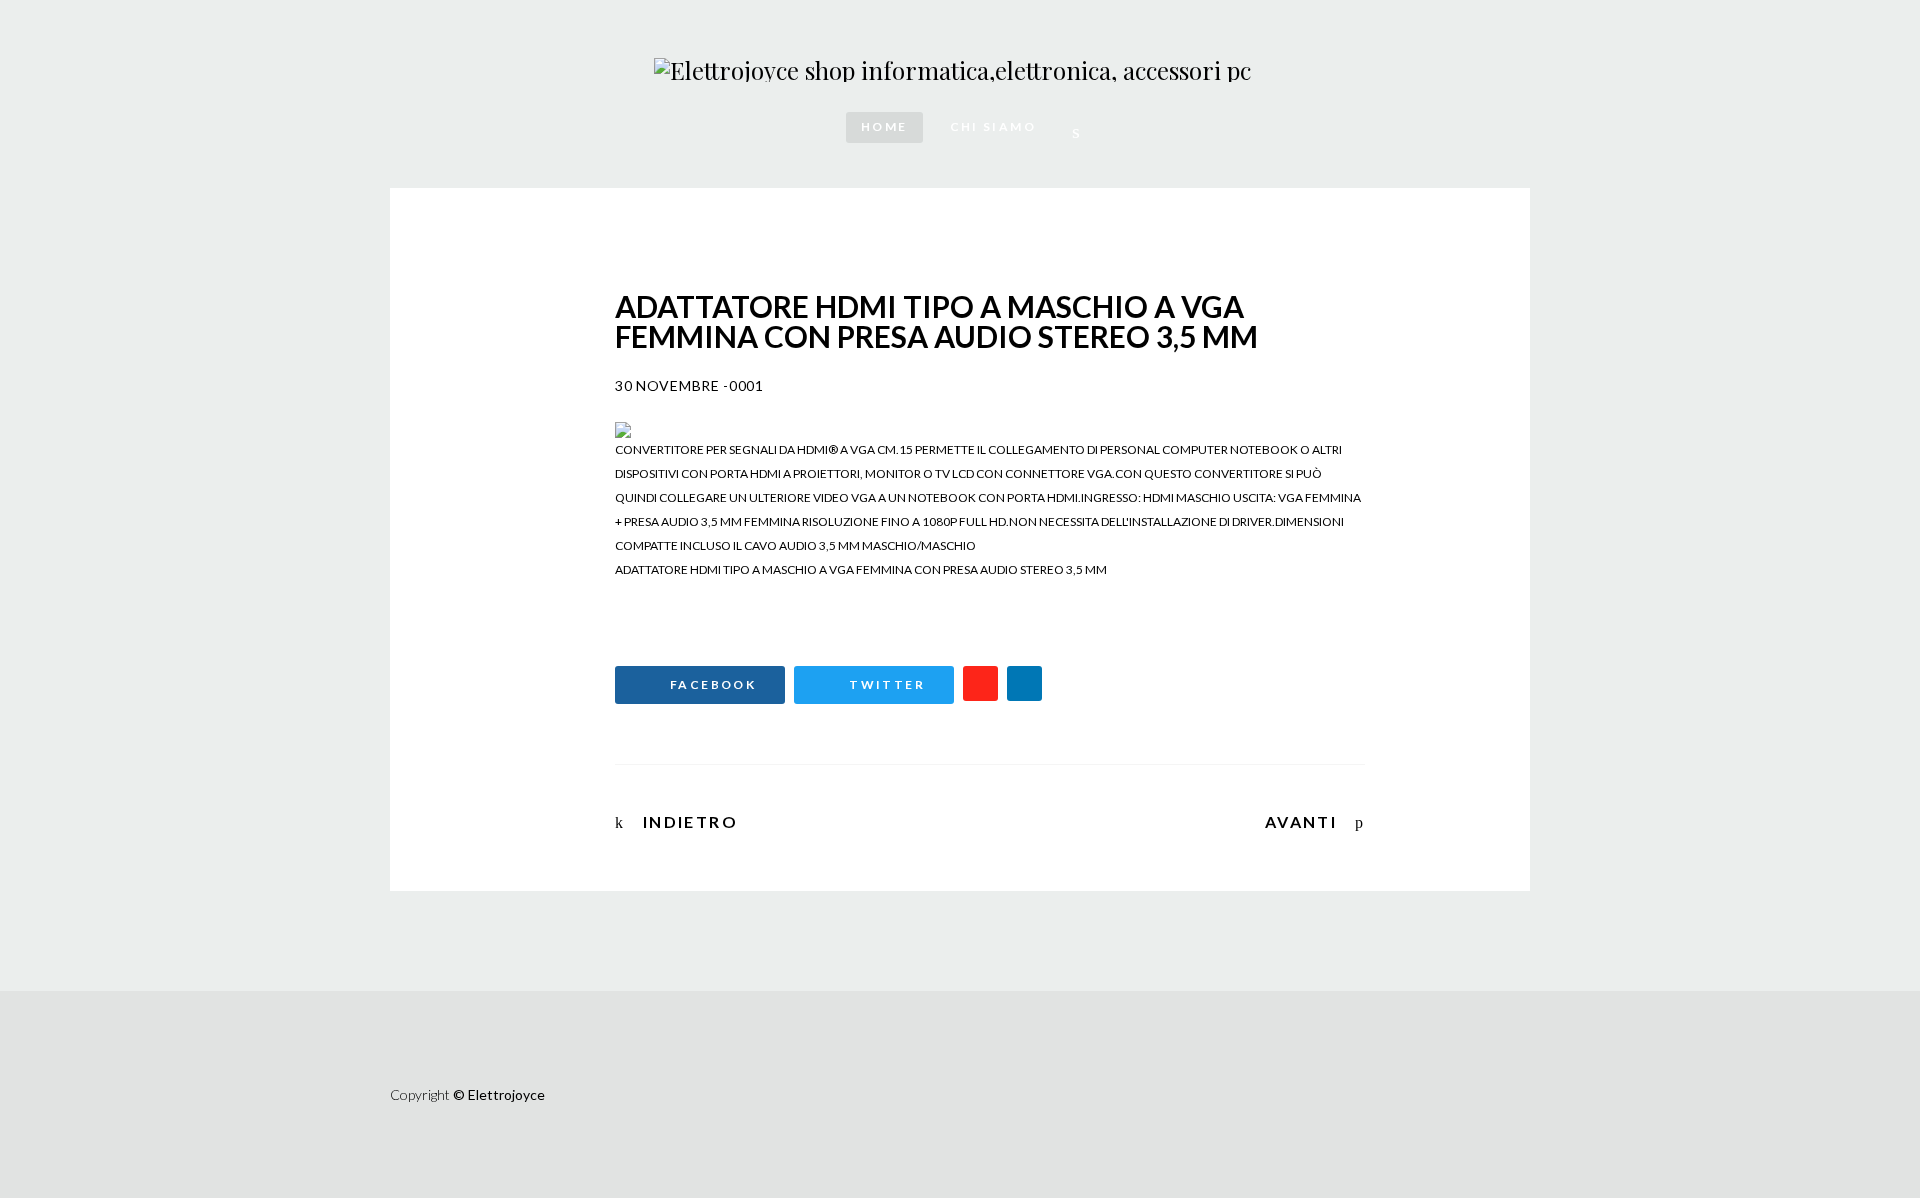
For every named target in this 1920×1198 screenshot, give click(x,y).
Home (884, 126)
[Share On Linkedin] (1024, 683)
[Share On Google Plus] (980, 683)
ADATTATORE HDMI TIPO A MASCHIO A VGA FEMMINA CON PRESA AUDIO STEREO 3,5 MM (861, 569)
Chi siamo (993, 126)
